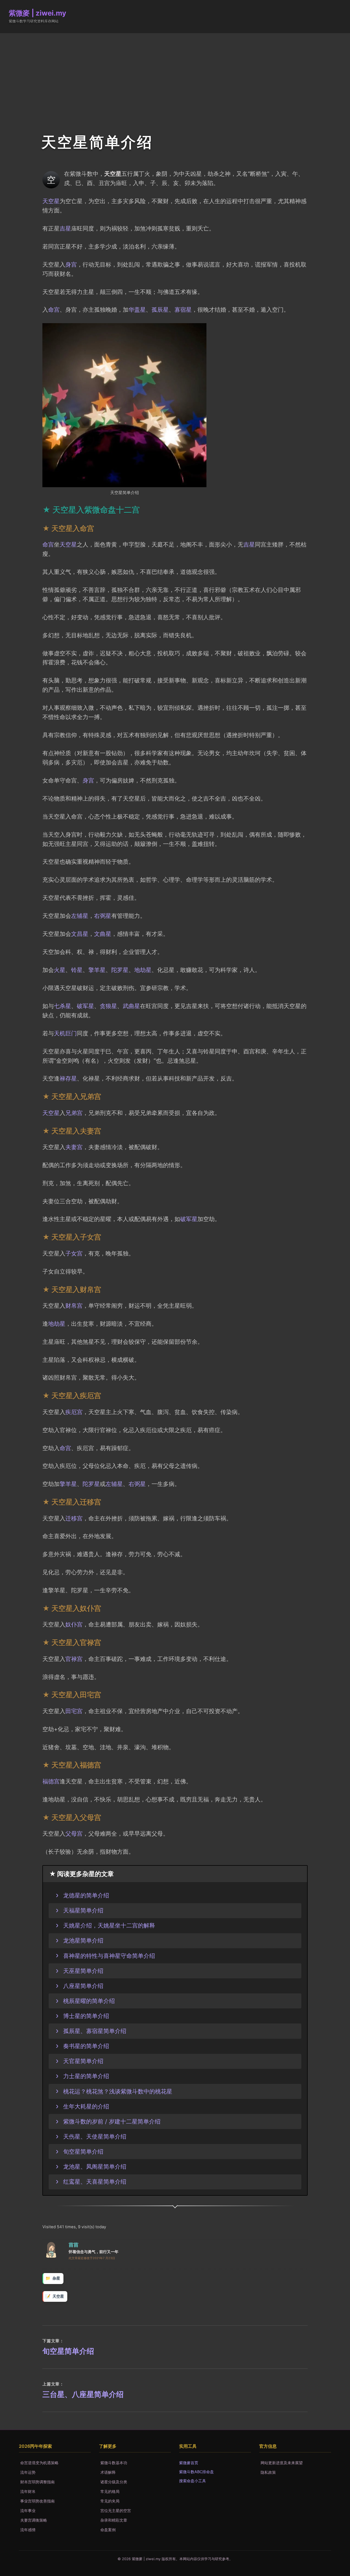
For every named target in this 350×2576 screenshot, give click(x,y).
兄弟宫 (74, 1113)
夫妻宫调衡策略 (34, 2520)
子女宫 (74, 1253)
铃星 (77, 970)
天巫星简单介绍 (83, 1971)
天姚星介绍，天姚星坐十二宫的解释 (109, 1925)
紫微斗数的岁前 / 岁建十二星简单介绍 (112, 2121)
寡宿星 (183, 309)
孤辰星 (160, 309)
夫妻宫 (74, 1147)
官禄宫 (74, 1659)
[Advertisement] (175, 74)
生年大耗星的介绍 (86, 2106)
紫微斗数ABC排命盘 (196, 2472)
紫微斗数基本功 (114, 2463)
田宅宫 (74, 1711)
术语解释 (108, 2472)
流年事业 (28, 2511)
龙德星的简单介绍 (86, 1895)
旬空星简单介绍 (83, 2151)
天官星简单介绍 (83, 2061)
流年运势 (28, 2472)
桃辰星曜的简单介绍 (89, 2001)
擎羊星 (97, 970)
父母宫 (74, 1833)
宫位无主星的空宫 (116, 2511)
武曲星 (131, 1006)
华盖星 (137, 309)
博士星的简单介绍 (86, 2016)
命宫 (54, 309)
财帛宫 (74, 1305)
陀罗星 (120, 970)
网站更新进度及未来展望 (282, 2463)
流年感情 (28, 2530)
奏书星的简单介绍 (86, 2046)
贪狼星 (108, 1006)
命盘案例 (108, 2530)
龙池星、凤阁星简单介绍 (95, 2166)
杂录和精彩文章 (114, 2520)
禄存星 (68, 1078)
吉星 (65, 228)
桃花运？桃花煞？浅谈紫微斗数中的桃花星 (118, 2091)
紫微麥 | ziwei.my (37, 13)
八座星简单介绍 (83, 1986)
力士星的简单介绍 (86, 2076)
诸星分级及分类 (114, 2482)
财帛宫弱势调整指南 (37, 2482)
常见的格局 (110, 2491)
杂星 (56, 2278)
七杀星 (62, 1006)
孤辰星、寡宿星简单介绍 (95, 2031)
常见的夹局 (110, 2501)
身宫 (71, 264)
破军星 (85, 1006)
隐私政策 (268, 2472)
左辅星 (80, 916)
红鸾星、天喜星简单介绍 (95, 2181)
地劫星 (143, 970)
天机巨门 (65, 1033)
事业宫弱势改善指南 (37, 2501)
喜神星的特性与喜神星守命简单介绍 (109, 1956)
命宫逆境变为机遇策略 (39, 2463)
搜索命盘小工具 (192, 2481)
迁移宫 (74, 1518)
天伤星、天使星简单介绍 (95, 2136)
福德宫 (51, 1781)
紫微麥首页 (189, 2463)
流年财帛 (28, 2491)
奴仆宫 (74, 1624)
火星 (60, 970)
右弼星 (103, 916)
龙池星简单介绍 (83, 1940)
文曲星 (103, 934)
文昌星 (80, 934)
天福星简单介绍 (83, 1910)
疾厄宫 (74, 1412)
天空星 (51, 201)
